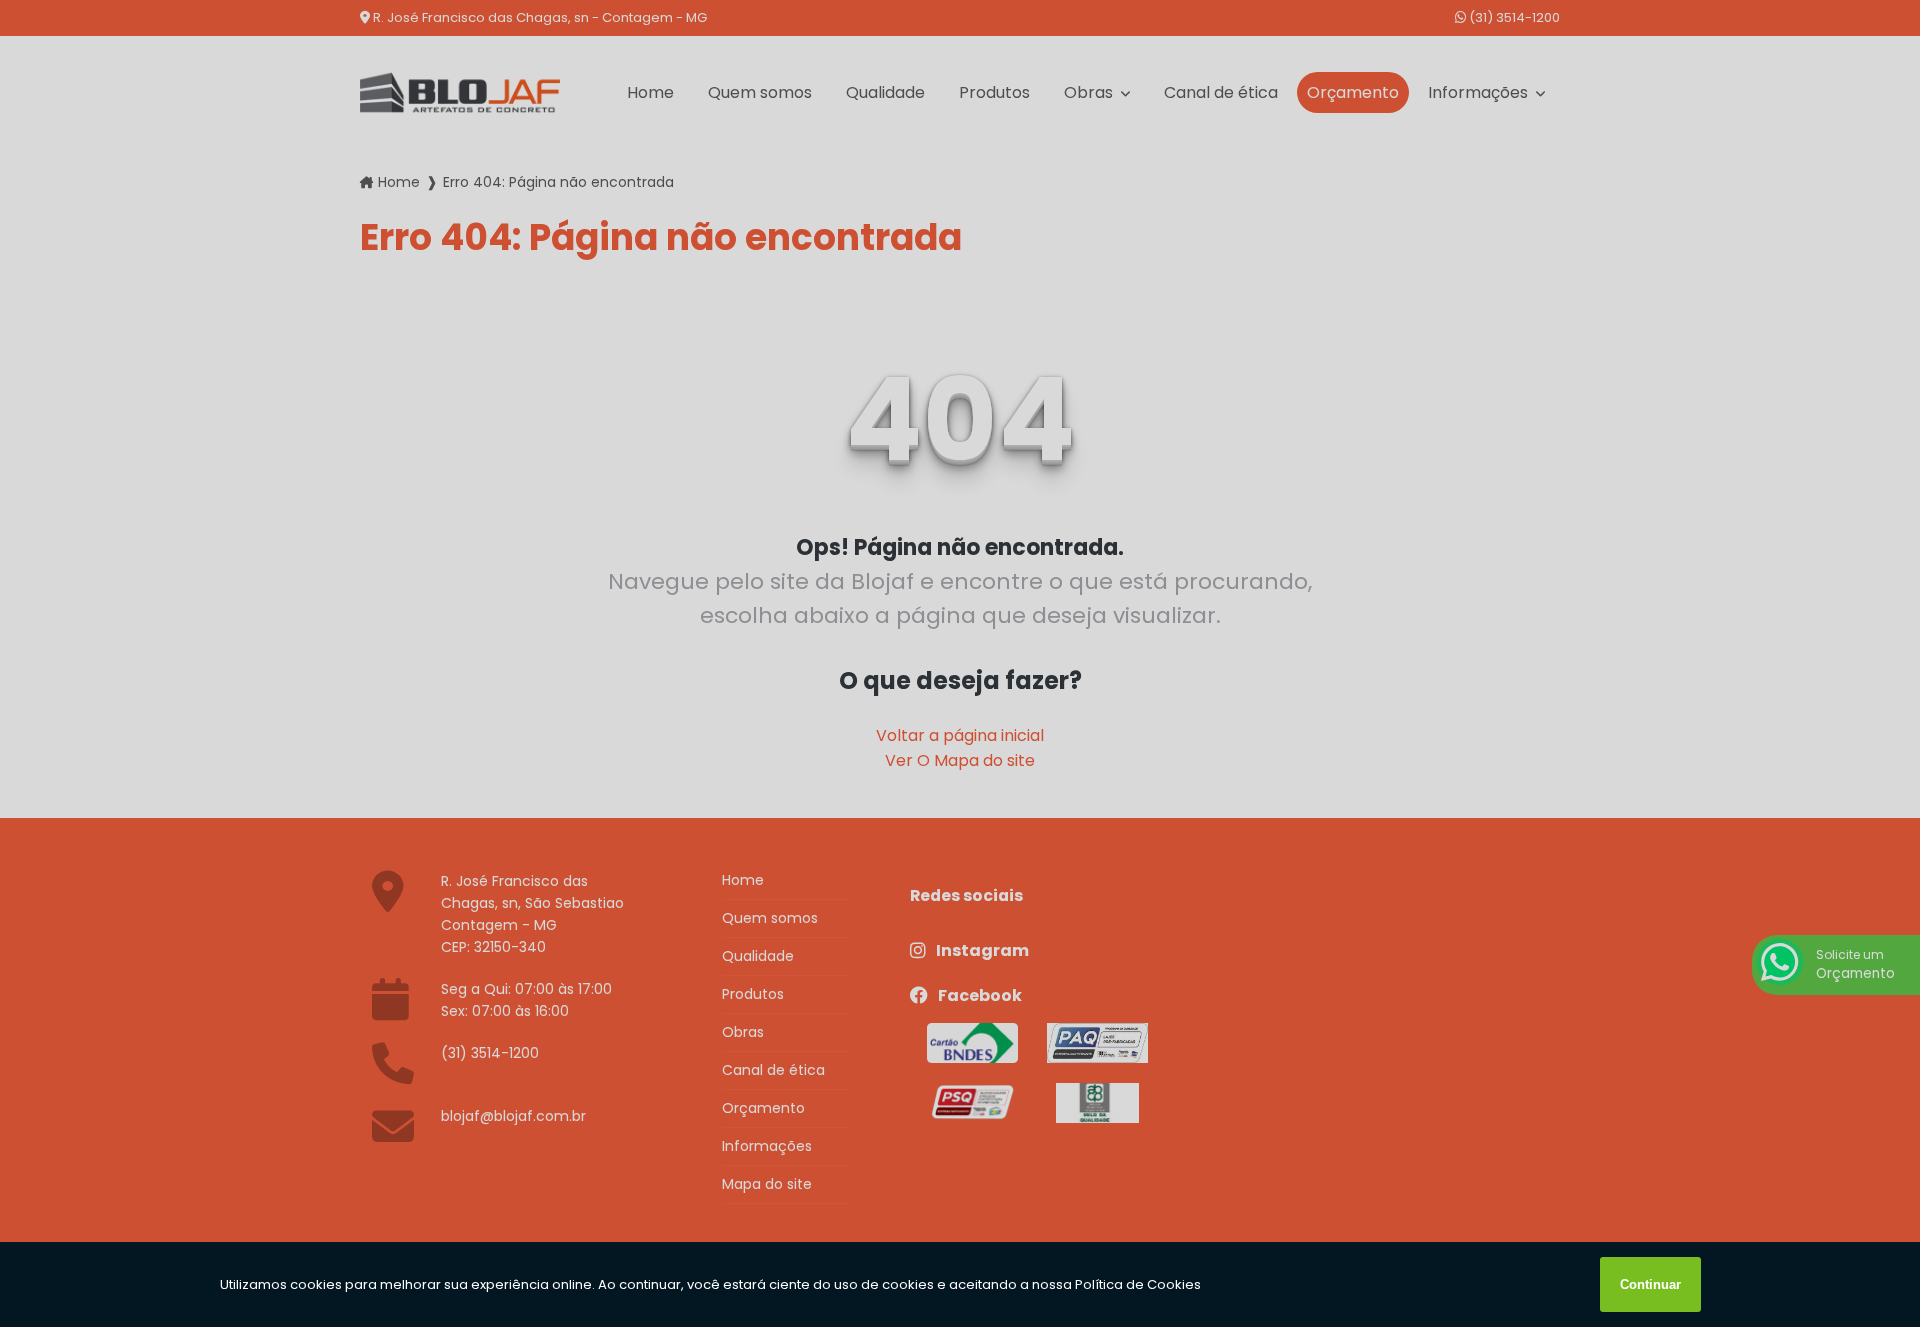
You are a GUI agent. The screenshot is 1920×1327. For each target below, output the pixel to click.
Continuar (1650, 1284)
